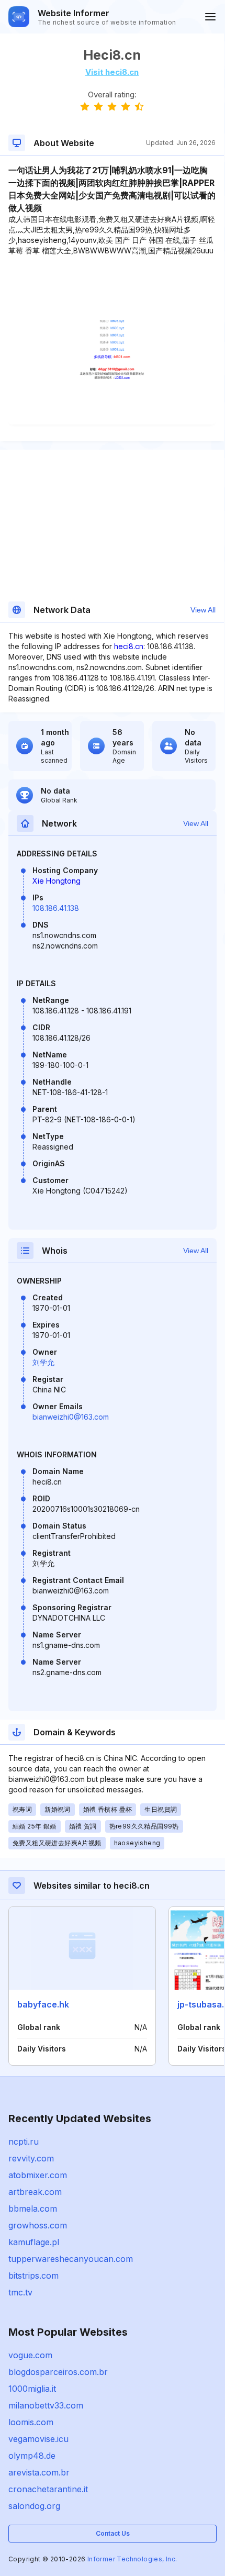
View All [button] (203, 610)
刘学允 (43, 1362)
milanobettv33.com (46, 2405)
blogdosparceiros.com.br (58, 2372)
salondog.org (34, 2506)
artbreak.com (35, 2192)
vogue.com (30, 2355)
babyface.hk (43, 2004)
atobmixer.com (38, 2175)
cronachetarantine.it (48, 2489)
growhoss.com (38, 2225)
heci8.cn (129, 646)
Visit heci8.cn (112, 72)
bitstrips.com (33, 2276)
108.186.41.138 (56, 908)
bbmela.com (33, 2209)
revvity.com (31, 2158)
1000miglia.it (32, 2389)
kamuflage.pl (34, 2242)
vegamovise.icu (38, 2439)
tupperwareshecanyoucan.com (71, 2259)
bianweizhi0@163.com (71, 1417)
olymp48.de (32, 2456)
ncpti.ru (24, 2142)
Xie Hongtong (57, 881)
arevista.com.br (39, 2472)
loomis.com (31, 2422)
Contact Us (113, 2533)
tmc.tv (20, 2292)
